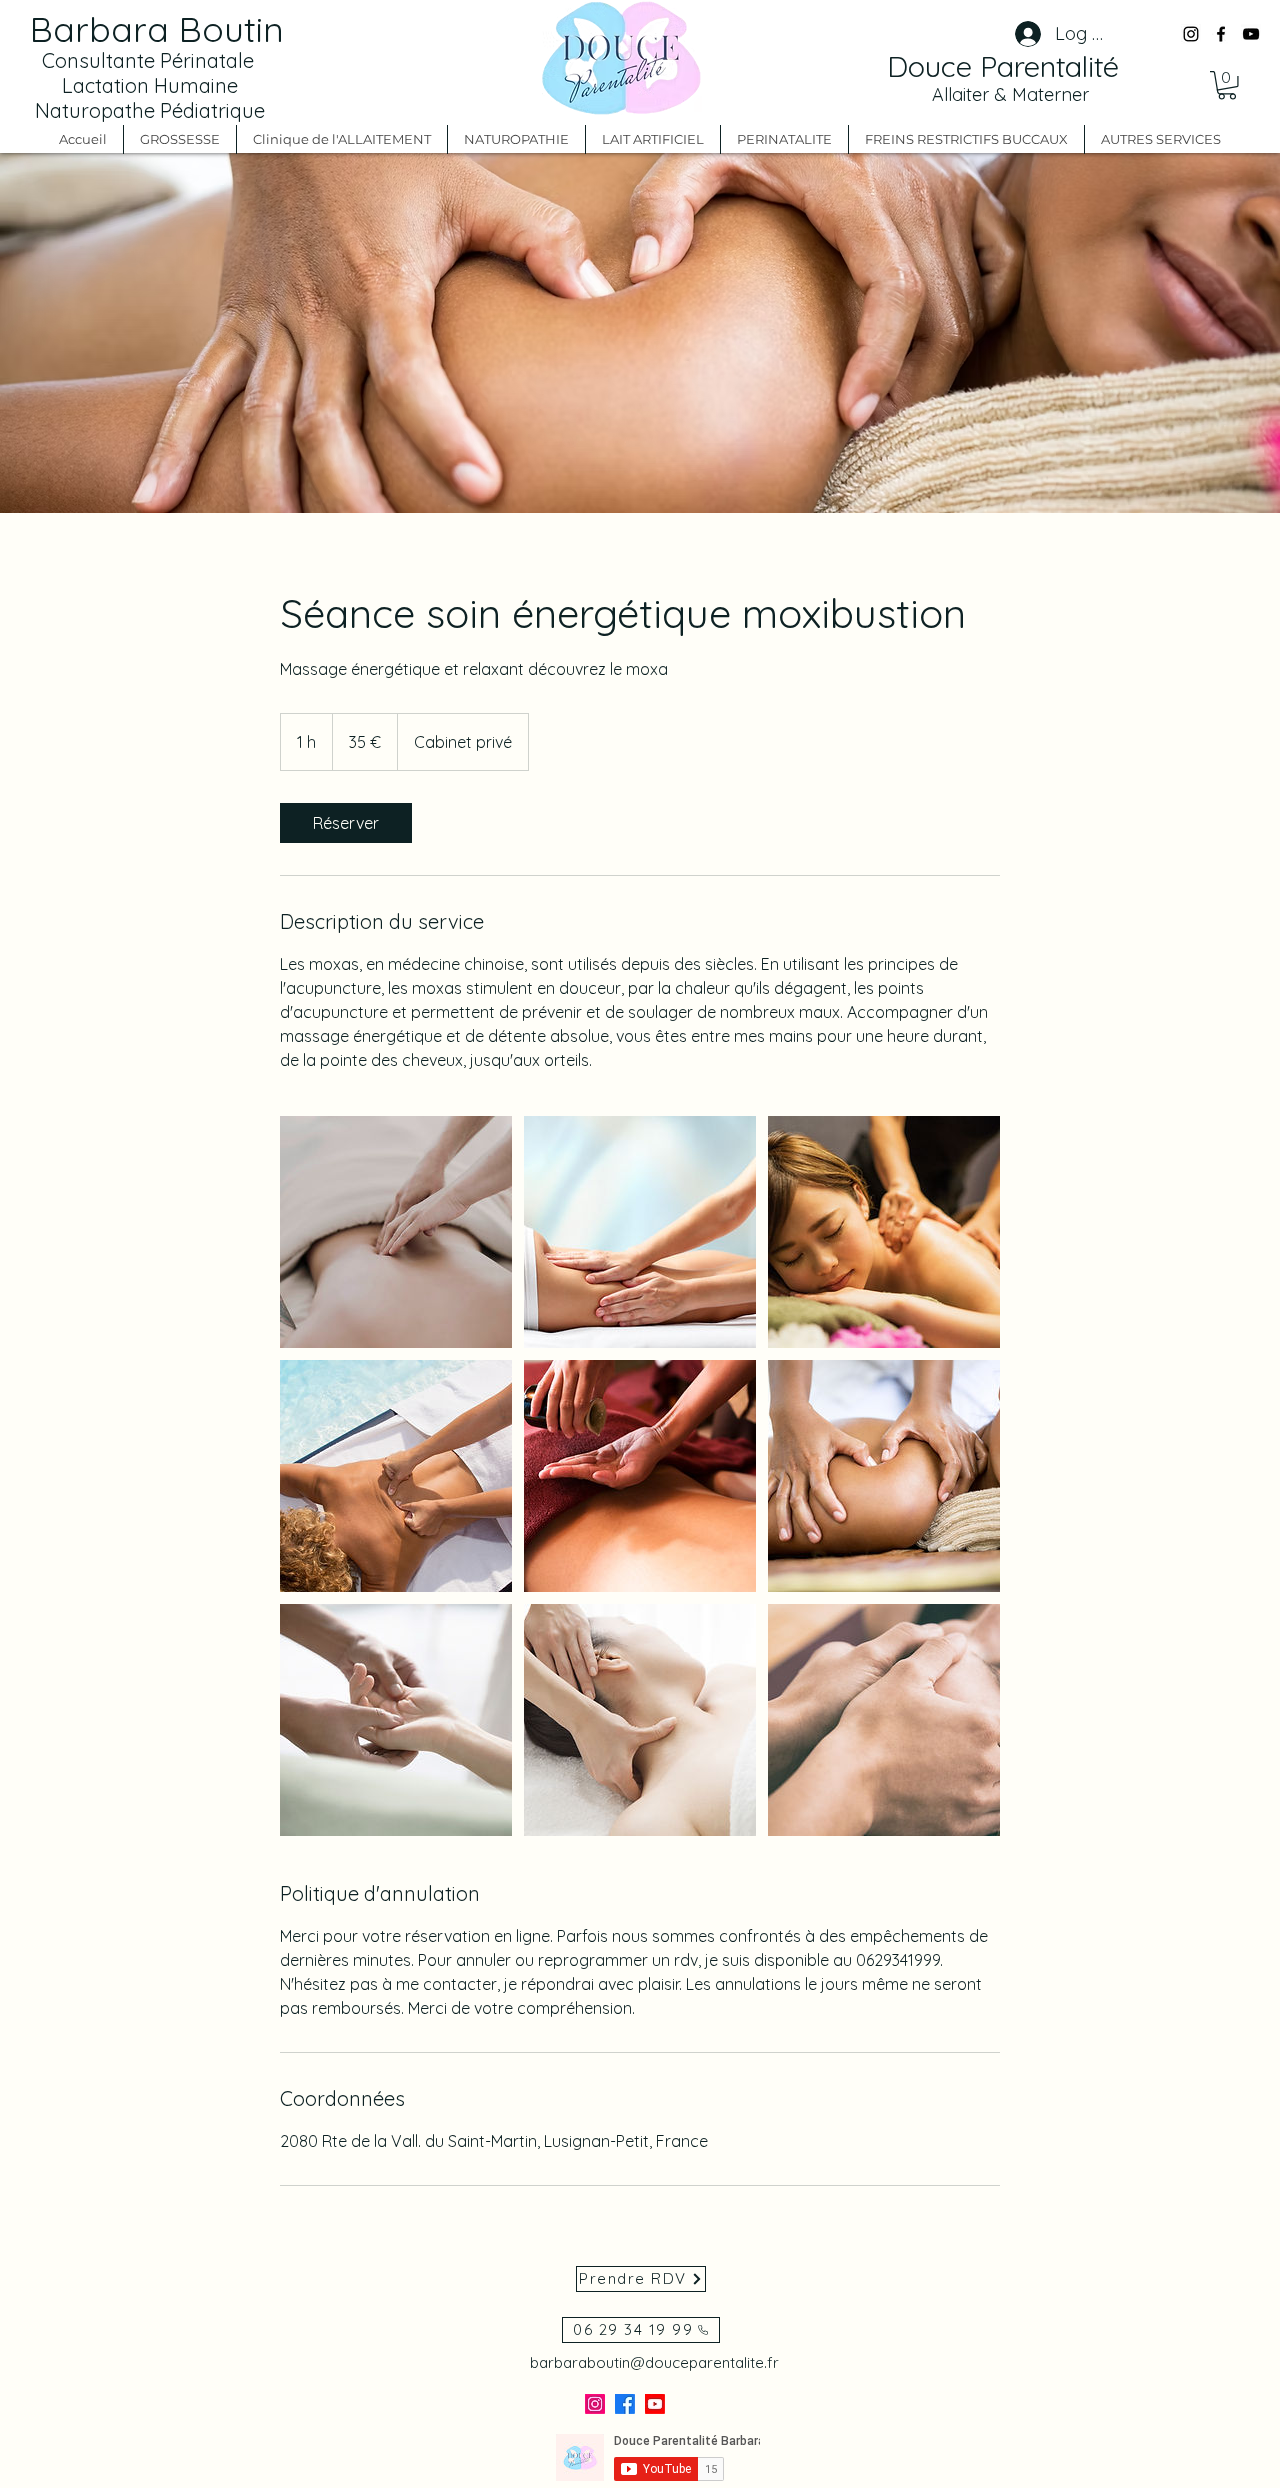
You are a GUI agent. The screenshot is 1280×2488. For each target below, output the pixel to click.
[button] (928, 1031)
